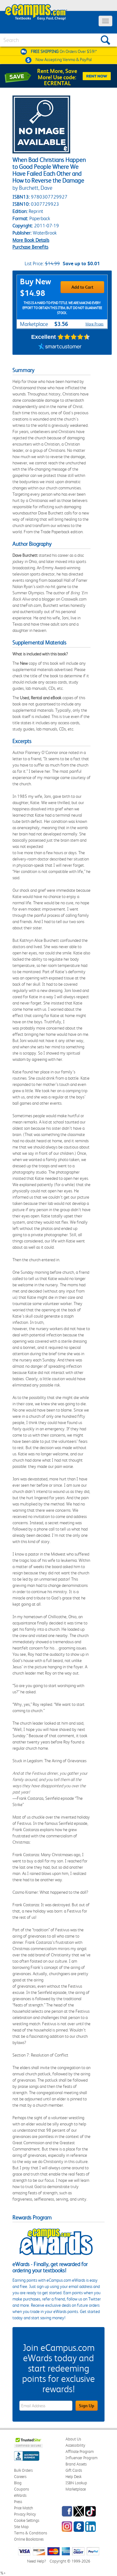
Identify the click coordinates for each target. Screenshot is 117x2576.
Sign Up (87, 2406)
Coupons (22, 2489)
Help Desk (73, 2477)
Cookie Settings (27, 2520)
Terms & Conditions (31, 2533)
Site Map (21, 2527)
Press (18, 2502)
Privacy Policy (25, 2514)
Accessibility (75, 2445)
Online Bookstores (29, 2539)
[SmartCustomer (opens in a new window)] (60, 347)
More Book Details (31, 240)
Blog (18, 2483)
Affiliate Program (80, 2452)
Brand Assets (76, 2464)
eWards (20, 2495)
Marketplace (76, 2489)
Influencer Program (82, 2458)
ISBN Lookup (76, 2483)
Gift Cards (74, 2470)
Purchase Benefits (30, 247)
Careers (20, 2477)
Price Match (24, 2508)
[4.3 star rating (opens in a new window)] (74, 337)
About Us (73, 2439)
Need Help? (37, 2561)
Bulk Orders (23, 2470)
